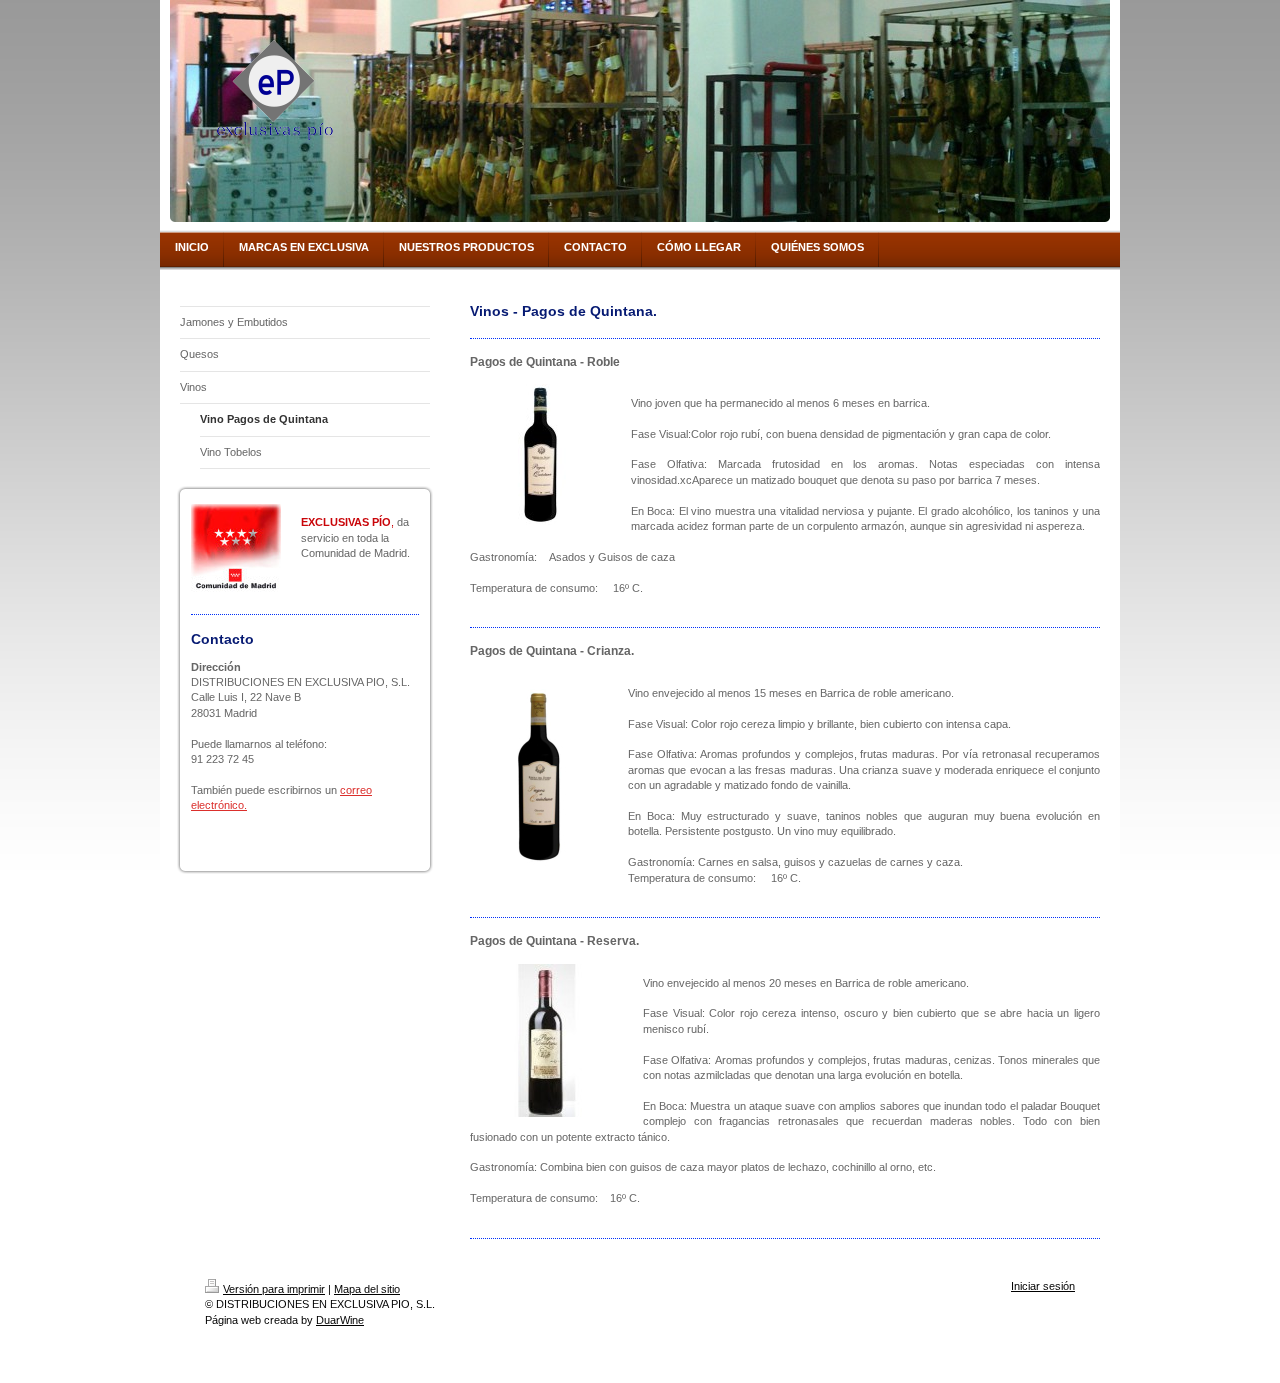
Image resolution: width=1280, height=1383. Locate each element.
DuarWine (340, 1320)
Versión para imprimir (274, 1289)
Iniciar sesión (1043, 1286)
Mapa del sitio (367, 1289)
